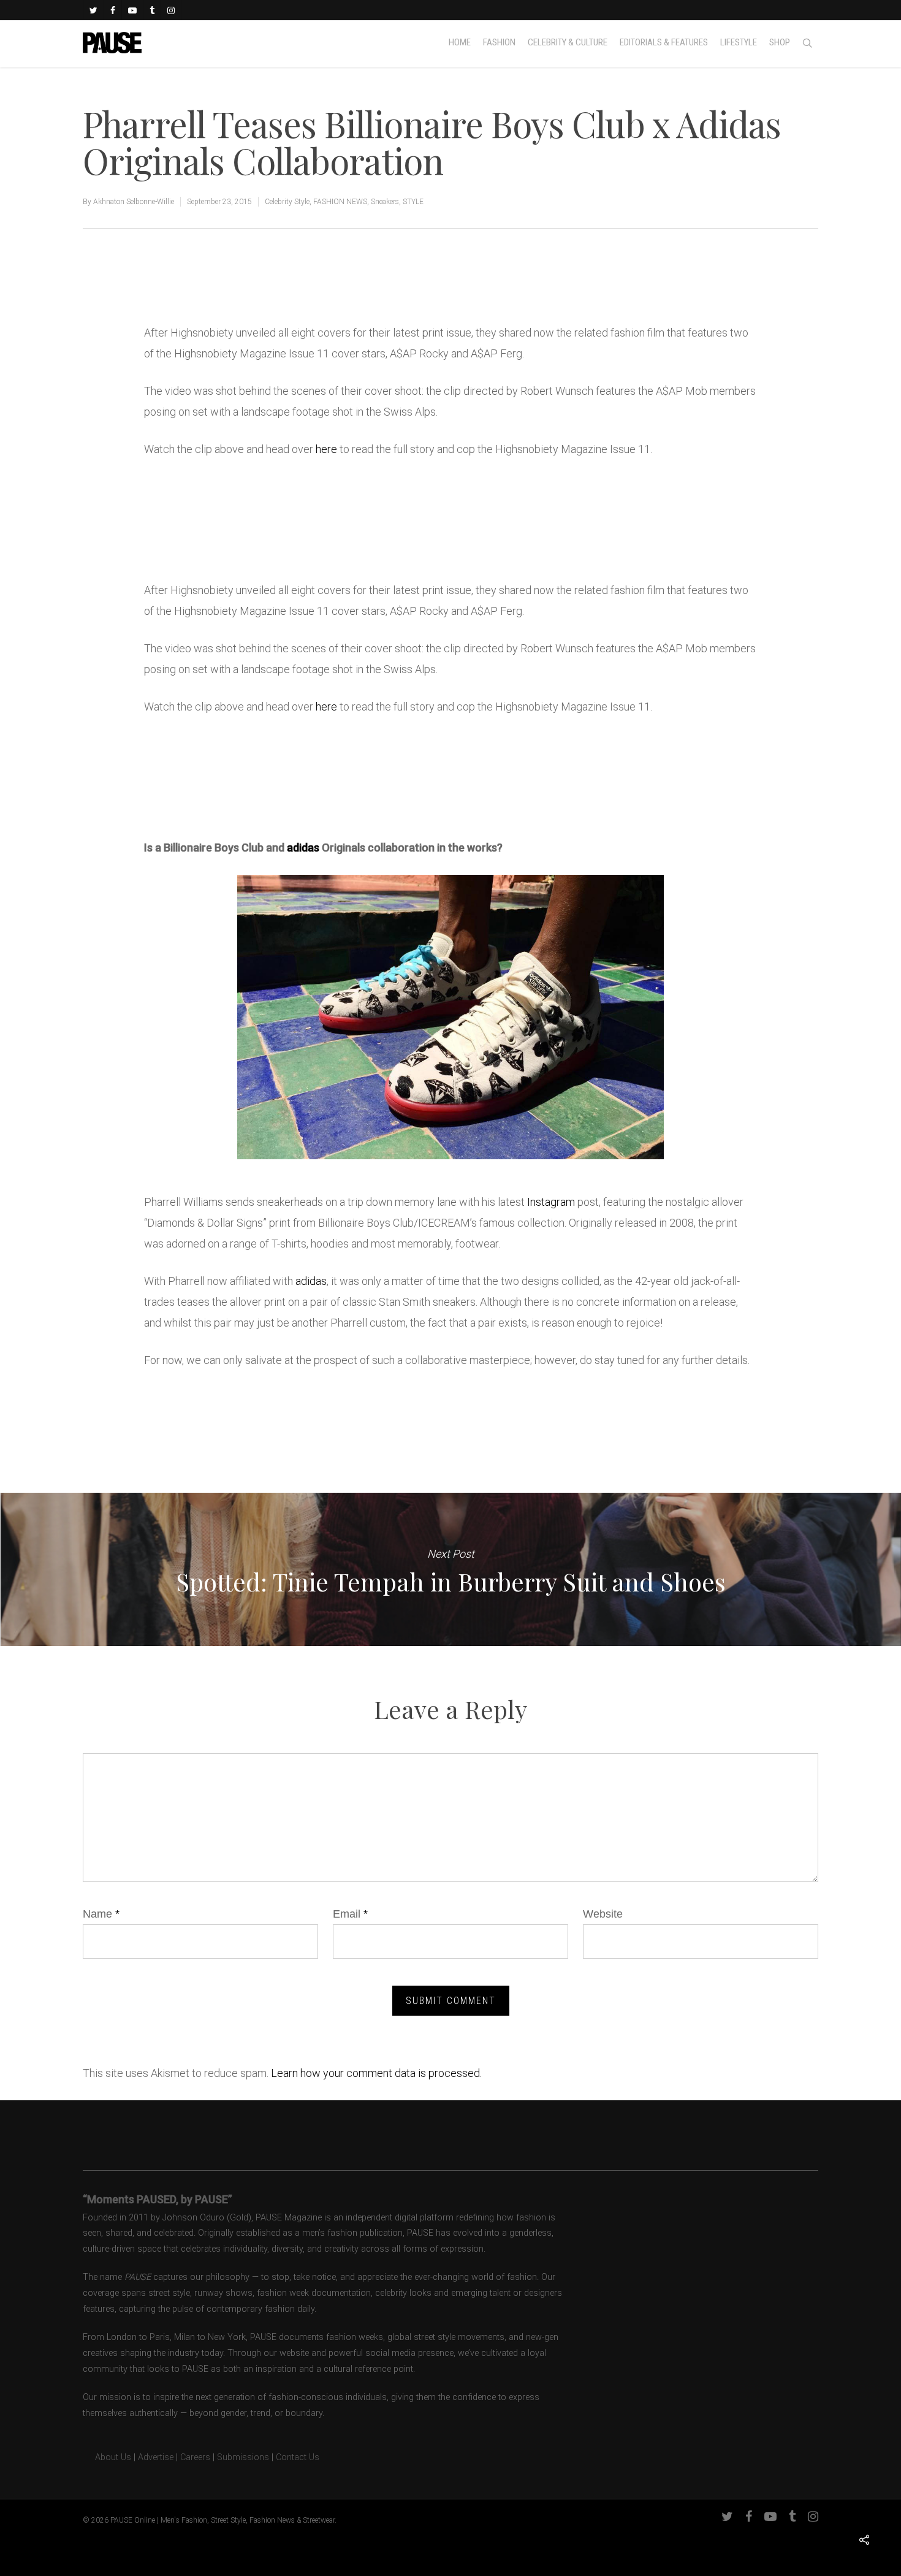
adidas (303, 848)
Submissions (243, 2457)
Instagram (551, 1202)
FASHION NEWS (340, 202)
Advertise (156, 2457)
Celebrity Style (287, 202)
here (326, 449)
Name (101, 1914)
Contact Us (298, 2457)
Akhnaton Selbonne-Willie (134, 202)
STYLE (413, 202)
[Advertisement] (287, 281)
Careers (195, 2457)
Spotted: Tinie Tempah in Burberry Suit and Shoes (450, 1569)
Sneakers (385, 202)
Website (603, 1914)
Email (350, 1914)
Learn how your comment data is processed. (376, 2073)
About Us (107, 2457)
